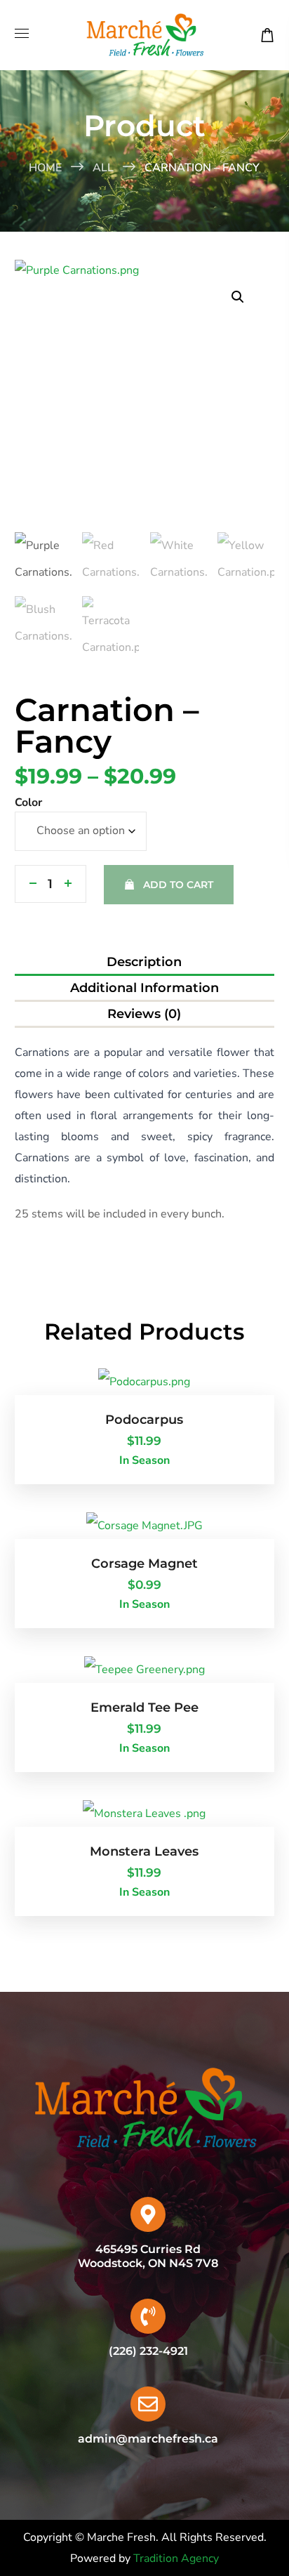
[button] (267, 35)
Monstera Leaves (144, 1851)
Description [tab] (144, 962)
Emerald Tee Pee (144, 1708)
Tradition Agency (176, 2558)
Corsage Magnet (144, 1564)
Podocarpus (144, 1420)
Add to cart (178, 885)
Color (28, 802)
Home (45, 168)
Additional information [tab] (144, 988)
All (103, 168)
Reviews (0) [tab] (144, 1014)
